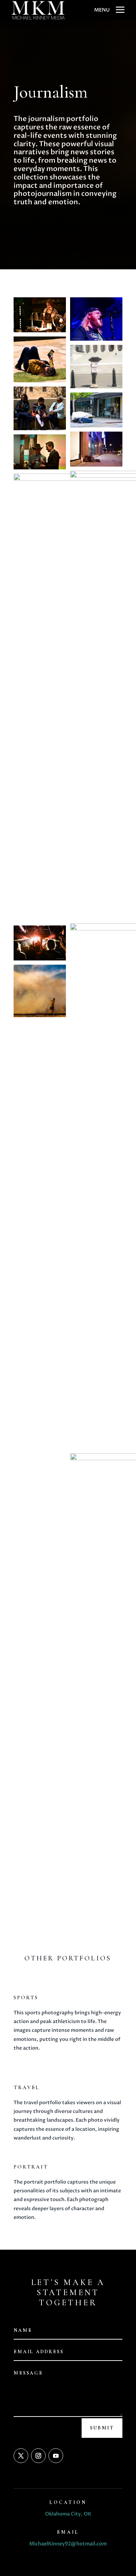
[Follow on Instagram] (38, 2456)
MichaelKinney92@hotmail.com (68, 2544)
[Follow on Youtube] (56, 2456)
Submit (102, 2428)
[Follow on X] (21, 2456)
